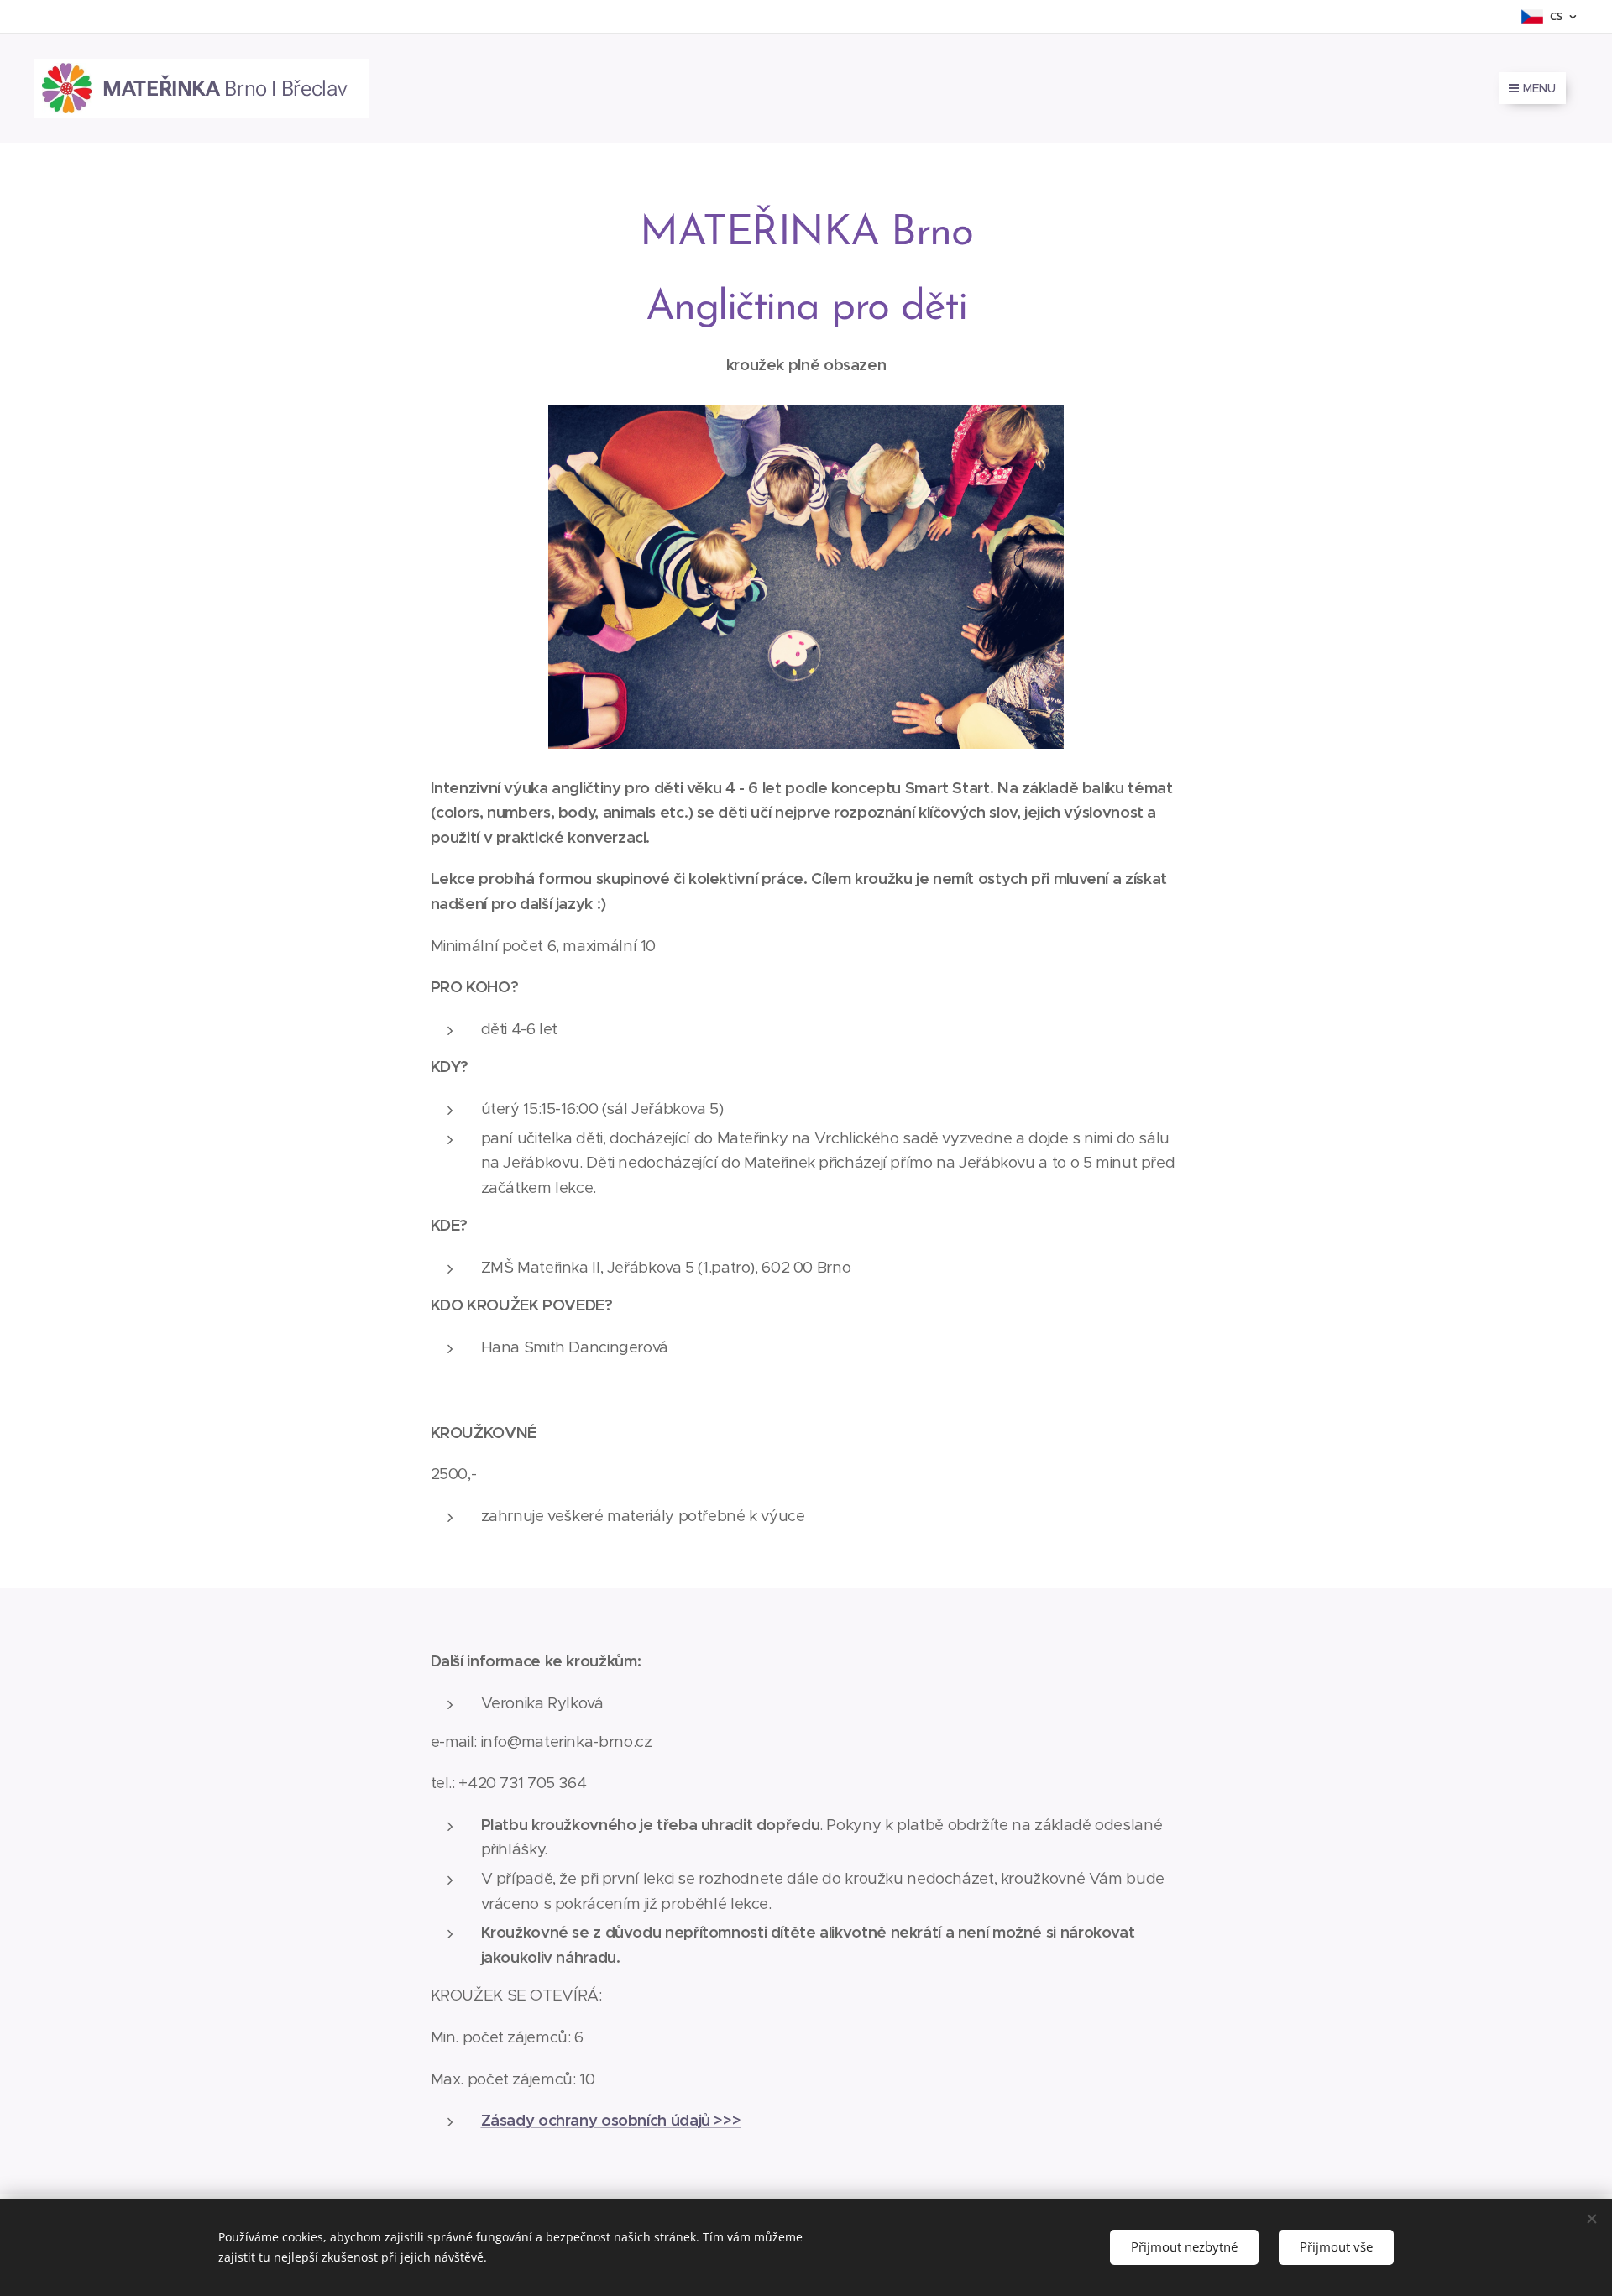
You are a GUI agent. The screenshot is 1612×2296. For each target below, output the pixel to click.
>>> (727, 2120)
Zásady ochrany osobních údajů (598, 2120)
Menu (1539, 88)
